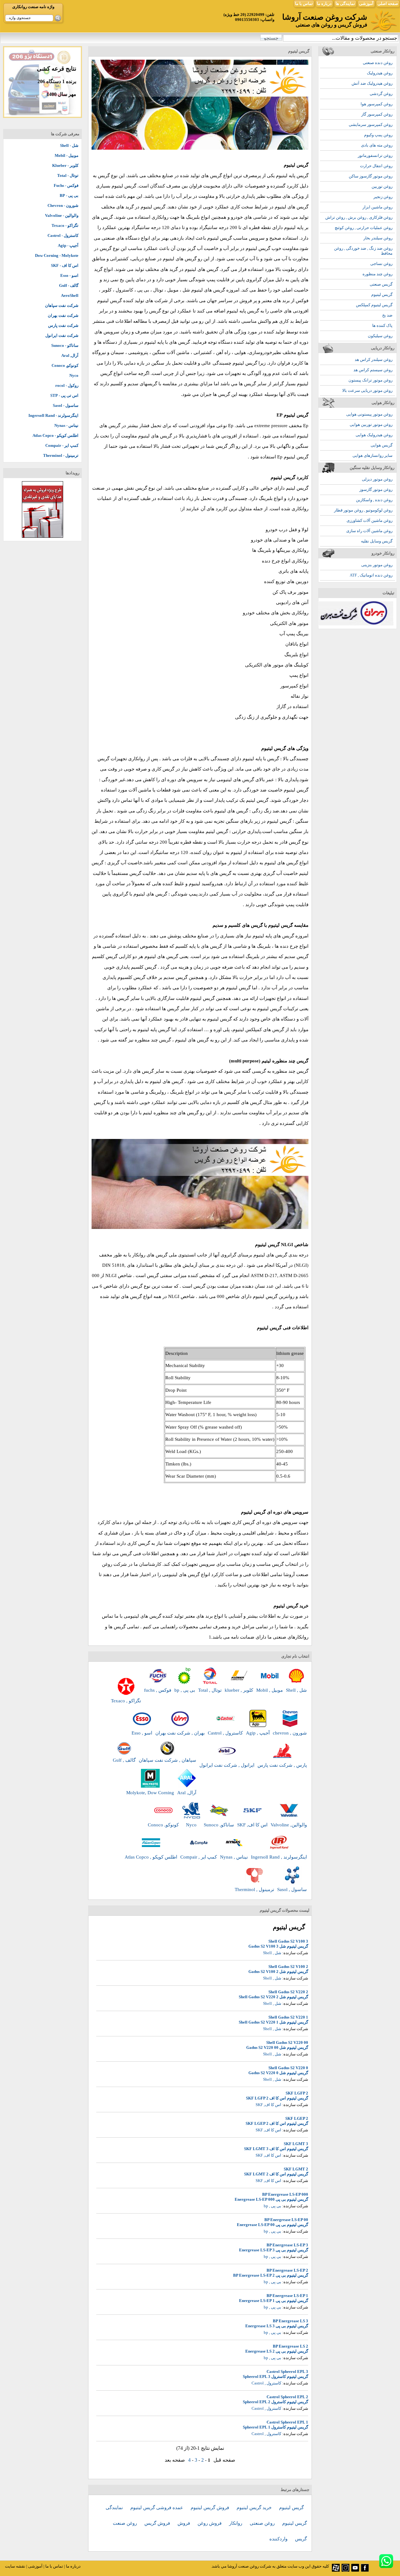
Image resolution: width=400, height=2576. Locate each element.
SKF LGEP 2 (297, 2118)
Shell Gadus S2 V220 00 (287, 2042)
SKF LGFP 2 (297, 2093)
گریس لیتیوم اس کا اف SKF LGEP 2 (277, 2123)
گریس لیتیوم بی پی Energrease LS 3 (277, 2326)
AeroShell (70, 295)
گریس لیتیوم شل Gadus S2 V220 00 (277, 2047)
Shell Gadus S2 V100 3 (288, 1941)
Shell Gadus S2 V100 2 (288, 1967)
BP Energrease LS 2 (290, 2346)
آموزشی (366, 4)
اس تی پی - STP (64, 395)
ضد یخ (387, 315)
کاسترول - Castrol (63, 235)
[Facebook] (365, 2570)
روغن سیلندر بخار (378, 238)
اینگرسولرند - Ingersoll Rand (53, 415)
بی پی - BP (69, 195)
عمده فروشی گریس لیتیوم (157, 2508)
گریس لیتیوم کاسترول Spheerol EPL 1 (275, 2427)
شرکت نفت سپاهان (62, 305)
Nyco (74, 375)
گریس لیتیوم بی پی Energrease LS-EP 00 (272, 2225)
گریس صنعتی (381, 284)
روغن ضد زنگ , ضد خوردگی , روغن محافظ (363, 251)
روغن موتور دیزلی (377, 479)
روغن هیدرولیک (380, 73)
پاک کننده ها (382, 325)
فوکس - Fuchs (66, 185)
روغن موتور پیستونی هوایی (369, 414)
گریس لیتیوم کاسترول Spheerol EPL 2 (275, 2402)
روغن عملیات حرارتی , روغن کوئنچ (364, 228)
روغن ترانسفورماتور (375, 155)
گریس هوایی (382, 445)
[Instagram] (345, 2570)
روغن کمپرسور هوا (377, 104)
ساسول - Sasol (66, 405)
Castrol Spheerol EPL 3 (287, 2371)
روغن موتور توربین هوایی (371, 424)
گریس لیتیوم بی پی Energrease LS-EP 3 (274, 2250)
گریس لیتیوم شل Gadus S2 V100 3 (278, 1946)
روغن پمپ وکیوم (378, 135)
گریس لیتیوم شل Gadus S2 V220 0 (278, 2073)
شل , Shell (272, 1953)
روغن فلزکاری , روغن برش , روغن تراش (359, 217)
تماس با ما (304, 4)
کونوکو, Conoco (65, 365)
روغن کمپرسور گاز (377, 114)
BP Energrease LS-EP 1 (287, 2296)
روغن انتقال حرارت (376, 166)
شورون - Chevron (63, 205)
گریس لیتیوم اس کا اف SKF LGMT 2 (276, 2174)
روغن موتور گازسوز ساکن (371, 176)
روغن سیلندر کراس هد (374, 359)
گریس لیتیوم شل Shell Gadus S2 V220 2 (273, 1997)
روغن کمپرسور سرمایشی (371, 125)
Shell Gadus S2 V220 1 (288, 2017)
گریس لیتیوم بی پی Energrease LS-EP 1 (274, 2301)
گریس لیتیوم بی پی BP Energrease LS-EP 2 (271, 2275)
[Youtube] (355, 2570)
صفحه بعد (175, 2460)
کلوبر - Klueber (65, 165)
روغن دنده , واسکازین (374, 500)
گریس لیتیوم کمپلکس (374, 305)
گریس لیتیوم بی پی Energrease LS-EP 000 (271, 2199)
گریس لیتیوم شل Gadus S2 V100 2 (278, 1972)
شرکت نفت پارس (63, 325)
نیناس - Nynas (66, 425)
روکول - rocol (67, 385)
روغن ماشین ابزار (377, 207)
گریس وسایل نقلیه (377, 541)
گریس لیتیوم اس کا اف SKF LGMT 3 (276, 2149)
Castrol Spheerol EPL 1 (287, 2422)
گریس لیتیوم (382, 295)
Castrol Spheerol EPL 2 (287, 2397)
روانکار (236, 2523)
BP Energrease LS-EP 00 (286, 2220)
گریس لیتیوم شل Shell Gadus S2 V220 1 (273, 2022)
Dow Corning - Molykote (57, 255)
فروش (184, 2523)
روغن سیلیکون (380, 336)
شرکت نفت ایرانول (62, 335)
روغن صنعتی (263, 2523)
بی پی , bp (272, 2206)
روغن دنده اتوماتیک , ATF (371, 575)
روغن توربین (382, 186)
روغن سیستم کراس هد (373, 370)
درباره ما (324, 4)
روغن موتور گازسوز (376, 489)
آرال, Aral (70, 355)
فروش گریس (158, 2523)
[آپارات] (336, 2570)
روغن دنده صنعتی (378, 63)
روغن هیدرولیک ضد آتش (372, 83)
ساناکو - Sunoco (65, 345)
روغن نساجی (381, 264)
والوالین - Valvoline (62, 215)
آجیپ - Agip (68, 245)
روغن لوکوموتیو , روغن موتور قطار (363, 510)
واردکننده (279, 2539)
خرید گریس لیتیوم (255, 2508)
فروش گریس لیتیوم (210, 2508)
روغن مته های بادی (377, 145)
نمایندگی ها (345, 4)
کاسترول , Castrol (266, 2383)
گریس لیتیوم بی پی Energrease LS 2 (277, 2351)
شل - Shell (69, 145)
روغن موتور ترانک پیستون (370, 380)
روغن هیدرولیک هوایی (374, 435)
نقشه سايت (15, 2566)
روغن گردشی (381, 94)
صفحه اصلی (388, 4)
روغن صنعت (125, 2523)
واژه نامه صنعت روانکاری (33, 7)
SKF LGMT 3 (296, 2144)
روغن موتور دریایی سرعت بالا (367, 390)
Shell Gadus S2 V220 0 (288, 2068)
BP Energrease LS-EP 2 (287, 2270)
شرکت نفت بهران (63, 315)
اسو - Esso (69, 275)
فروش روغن (210, 2523)
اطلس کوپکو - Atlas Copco (55, 435)
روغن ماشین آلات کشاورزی (370, 520)
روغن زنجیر (383, 197)
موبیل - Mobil (67, 155)
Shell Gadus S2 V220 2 (288, 1992)
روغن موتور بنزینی (377, 565)
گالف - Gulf (69, 285)
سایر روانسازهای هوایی (372, 455)
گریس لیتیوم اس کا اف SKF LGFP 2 (277, 2098)
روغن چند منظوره (377, 274)
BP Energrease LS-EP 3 (287, 2245)
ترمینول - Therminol (61, 455)
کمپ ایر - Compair (62, 445)
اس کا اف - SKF (65, 265)
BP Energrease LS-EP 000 (285, 2194)
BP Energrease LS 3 (290, 2321)
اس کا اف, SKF (268, 2105)
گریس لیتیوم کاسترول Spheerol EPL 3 (275, 2376)
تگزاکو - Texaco (65, 225)
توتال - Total (68, 175)
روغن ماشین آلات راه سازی (369, 531)
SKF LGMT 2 (296, 2169)
